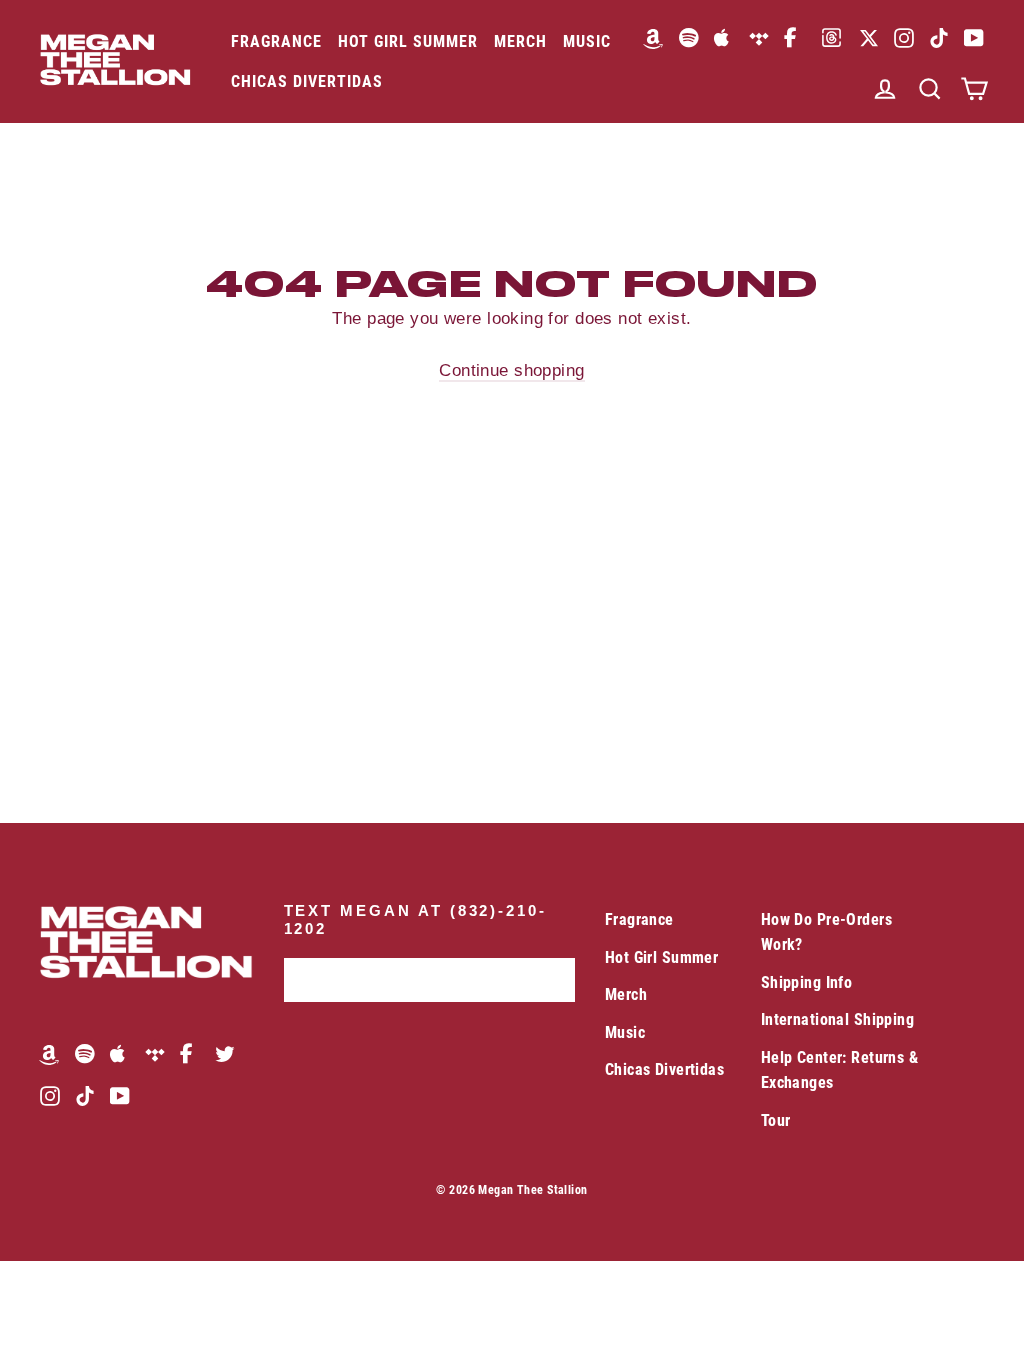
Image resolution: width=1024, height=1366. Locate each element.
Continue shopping (511, 370)
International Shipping (837, 1019)
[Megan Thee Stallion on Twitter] (225, 1053)
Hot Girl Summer (408, 41)
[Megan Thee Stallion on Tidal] (759, 37)
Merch (520, 41)
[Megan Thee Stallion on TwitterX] (869, 37)
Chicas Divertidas (307, 81)
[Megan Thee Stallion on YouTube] (974, 37)
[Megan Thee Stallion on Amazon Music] (654, 38)
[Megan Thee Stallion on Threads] (831, 37)
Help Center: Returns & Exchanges (839, 1070)
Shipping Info (807, 982)
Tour (776, 1120)
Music (587, 41)
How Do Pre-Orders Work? (826, 932)
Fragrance (276, 41)
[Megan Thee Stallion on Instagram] (904, 37)
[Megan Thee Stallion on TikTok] (939, 37)
